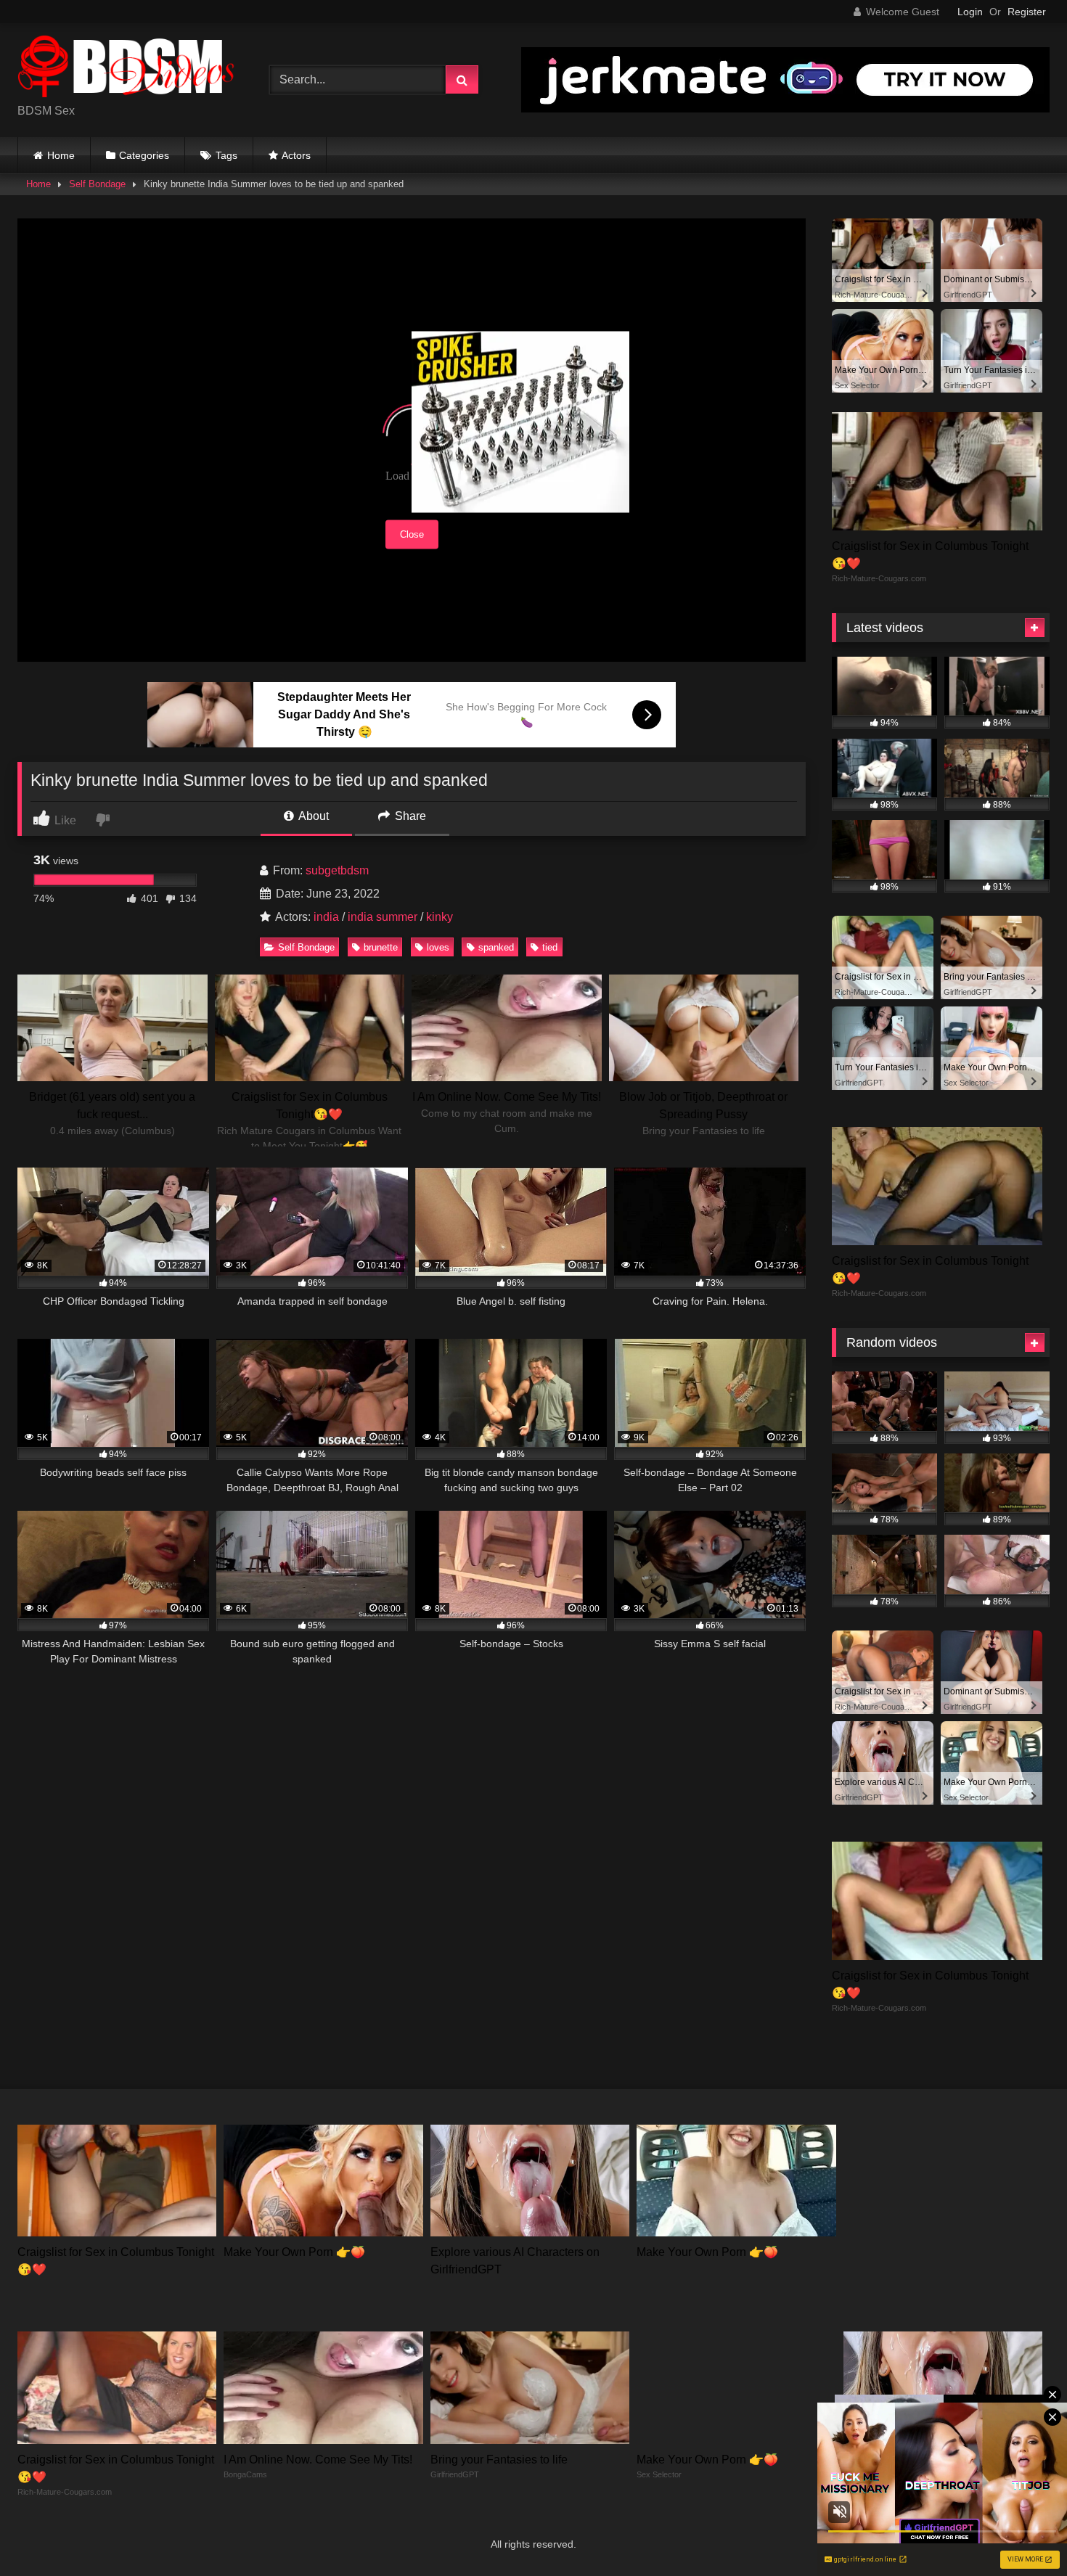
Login (970, 12)
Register (1027, 12)
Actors (296, 155)
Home (61, 155)
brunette (381, 947)
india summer (383, 917)
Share (409, 816)
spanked (496, 947)
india (326, 917)
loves (438, 947)
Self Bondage (97, 184)
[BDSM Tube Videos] (126, 69)
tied (550, 947)
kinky (440, 917)
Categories (144, 155)
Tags (226, 155)
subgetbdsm (337, 870)
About (312, 816)
